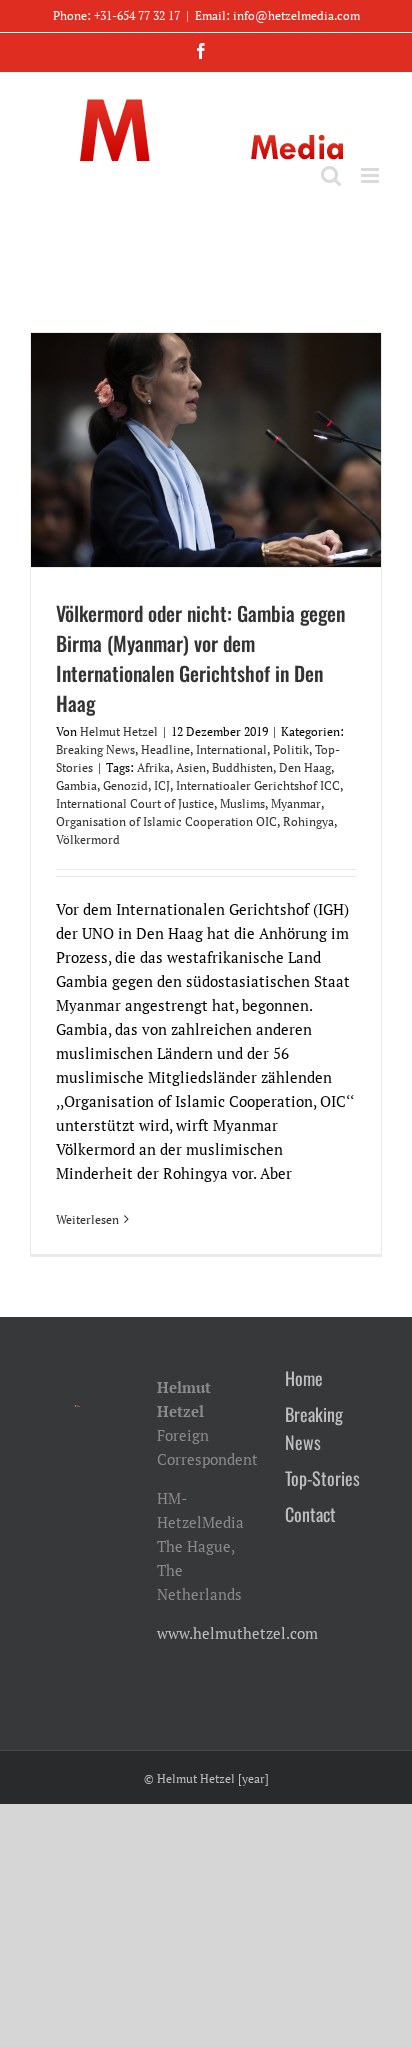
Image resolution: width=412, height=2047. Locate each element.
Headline (165, 749)
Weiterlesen (87, 1219)
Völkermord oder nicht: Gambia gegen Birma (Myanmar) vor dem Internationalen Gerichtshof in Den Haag (200, 658)
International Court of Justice (135, 803)
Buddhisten (242, 767)
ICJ (162, 785)
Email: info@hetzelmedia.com (277, 15)
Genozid (125, 785)
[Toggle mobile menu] (371, 175)
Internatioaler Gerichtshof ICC (258, 785)
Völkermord (88, 839)
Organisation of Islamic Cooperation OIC (166, 821)
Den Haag (305, 767)
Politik (291, 749)
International (231, 749)
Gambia (76, 785)
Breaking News (95, 749)
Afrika (153, 767)
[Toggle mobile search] (331, 175)
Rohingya (308, 821)
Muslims (242, 803)
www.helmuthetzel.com (237, 1633)
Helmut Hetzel (119, 731)
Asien (191, 767)
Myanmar (296, 803)
